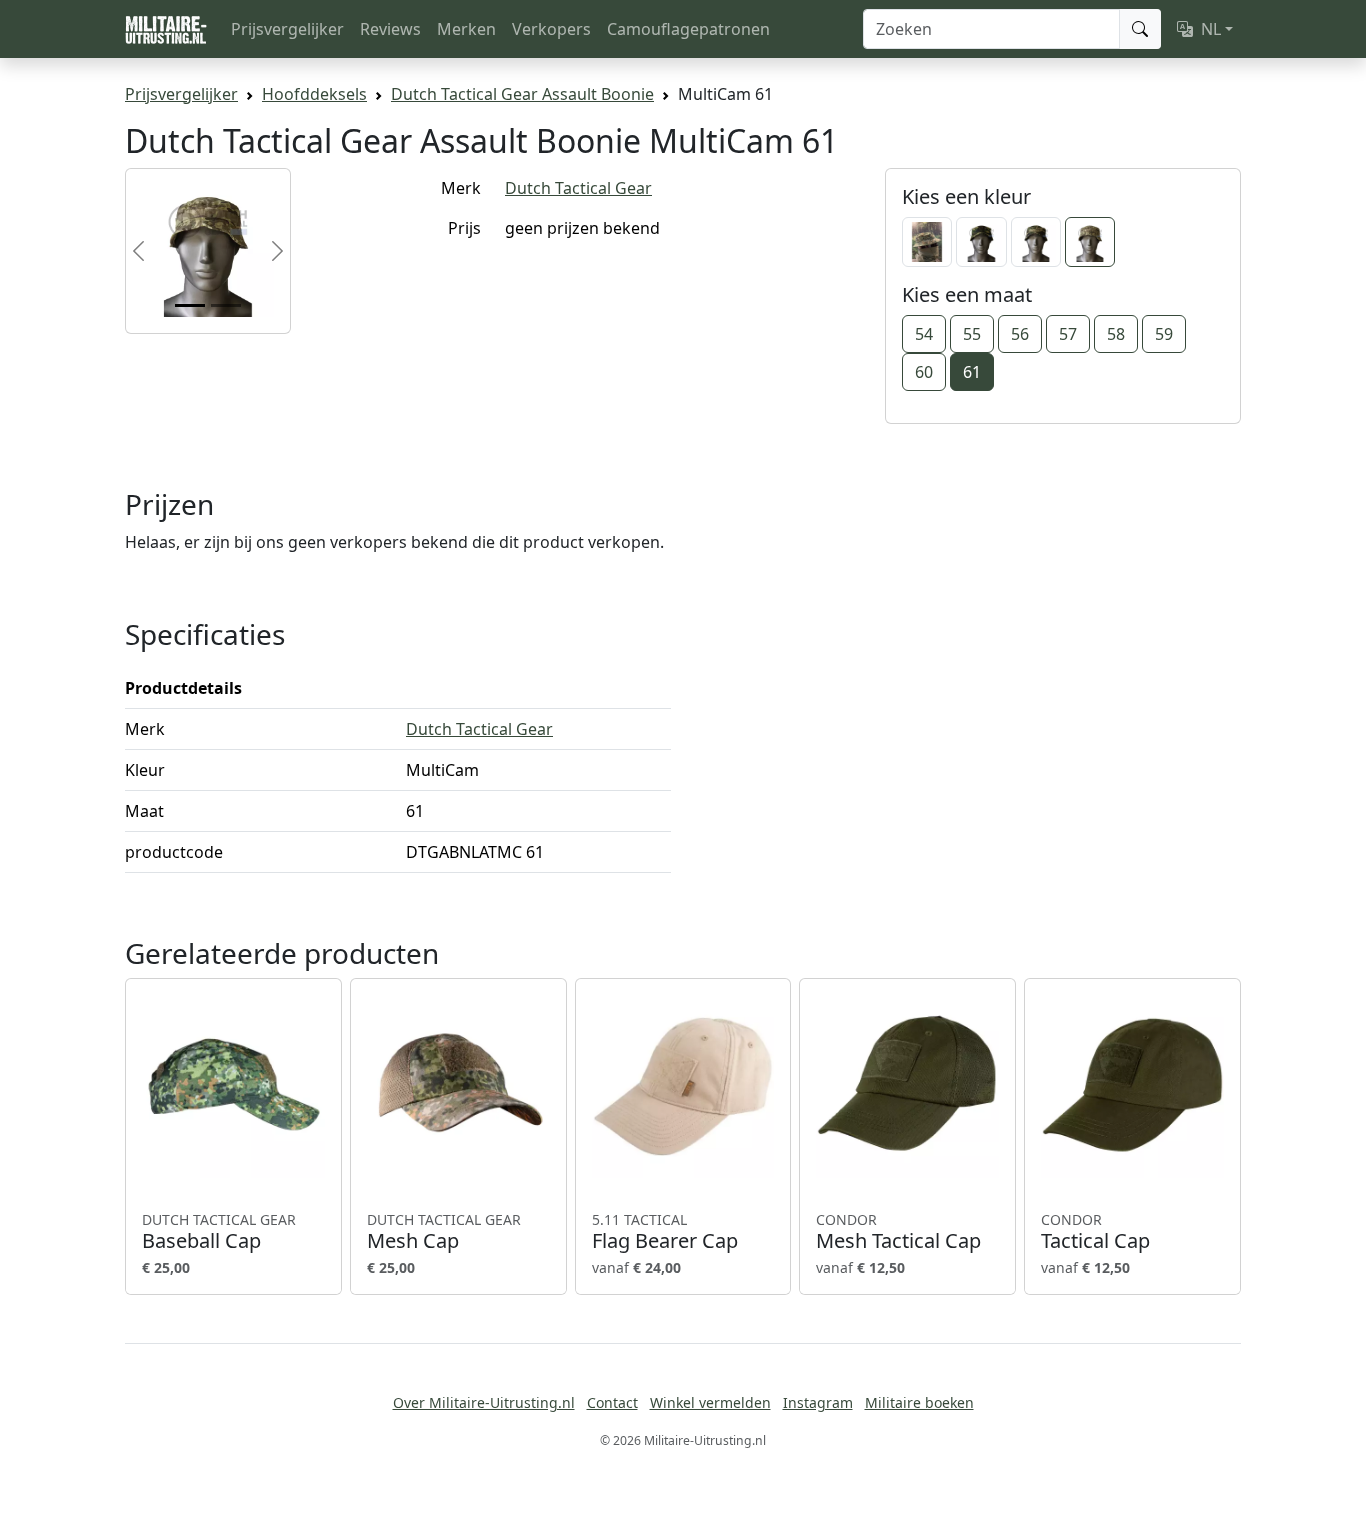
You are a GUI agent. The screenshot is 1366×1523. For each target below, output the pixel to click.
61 (972, 372)
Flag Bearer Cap (665, 1232)
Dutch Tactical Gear (578, 188)
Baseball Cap (219, 1232)
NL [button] (1211, 29)
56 (1020, 334)
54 (924, 334)
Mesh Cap (444, 1232)
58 (1116, 334)
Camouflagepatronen (688, 29)
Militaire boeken (919, 1402)
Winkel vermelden (710, 1402)
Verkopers (551, 29)
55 (972, 334)
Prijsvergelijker (287, 29)
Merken (466, 29)
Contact (612, 1402)
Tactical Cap (1095, 1232)
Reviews (390, 29)
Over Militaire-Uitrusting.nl (484, 1402)
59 (1164, 334)
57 (1068, 334)
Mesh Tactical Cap (898, 1232)
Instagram (818, 1402)
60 (924, 372)
